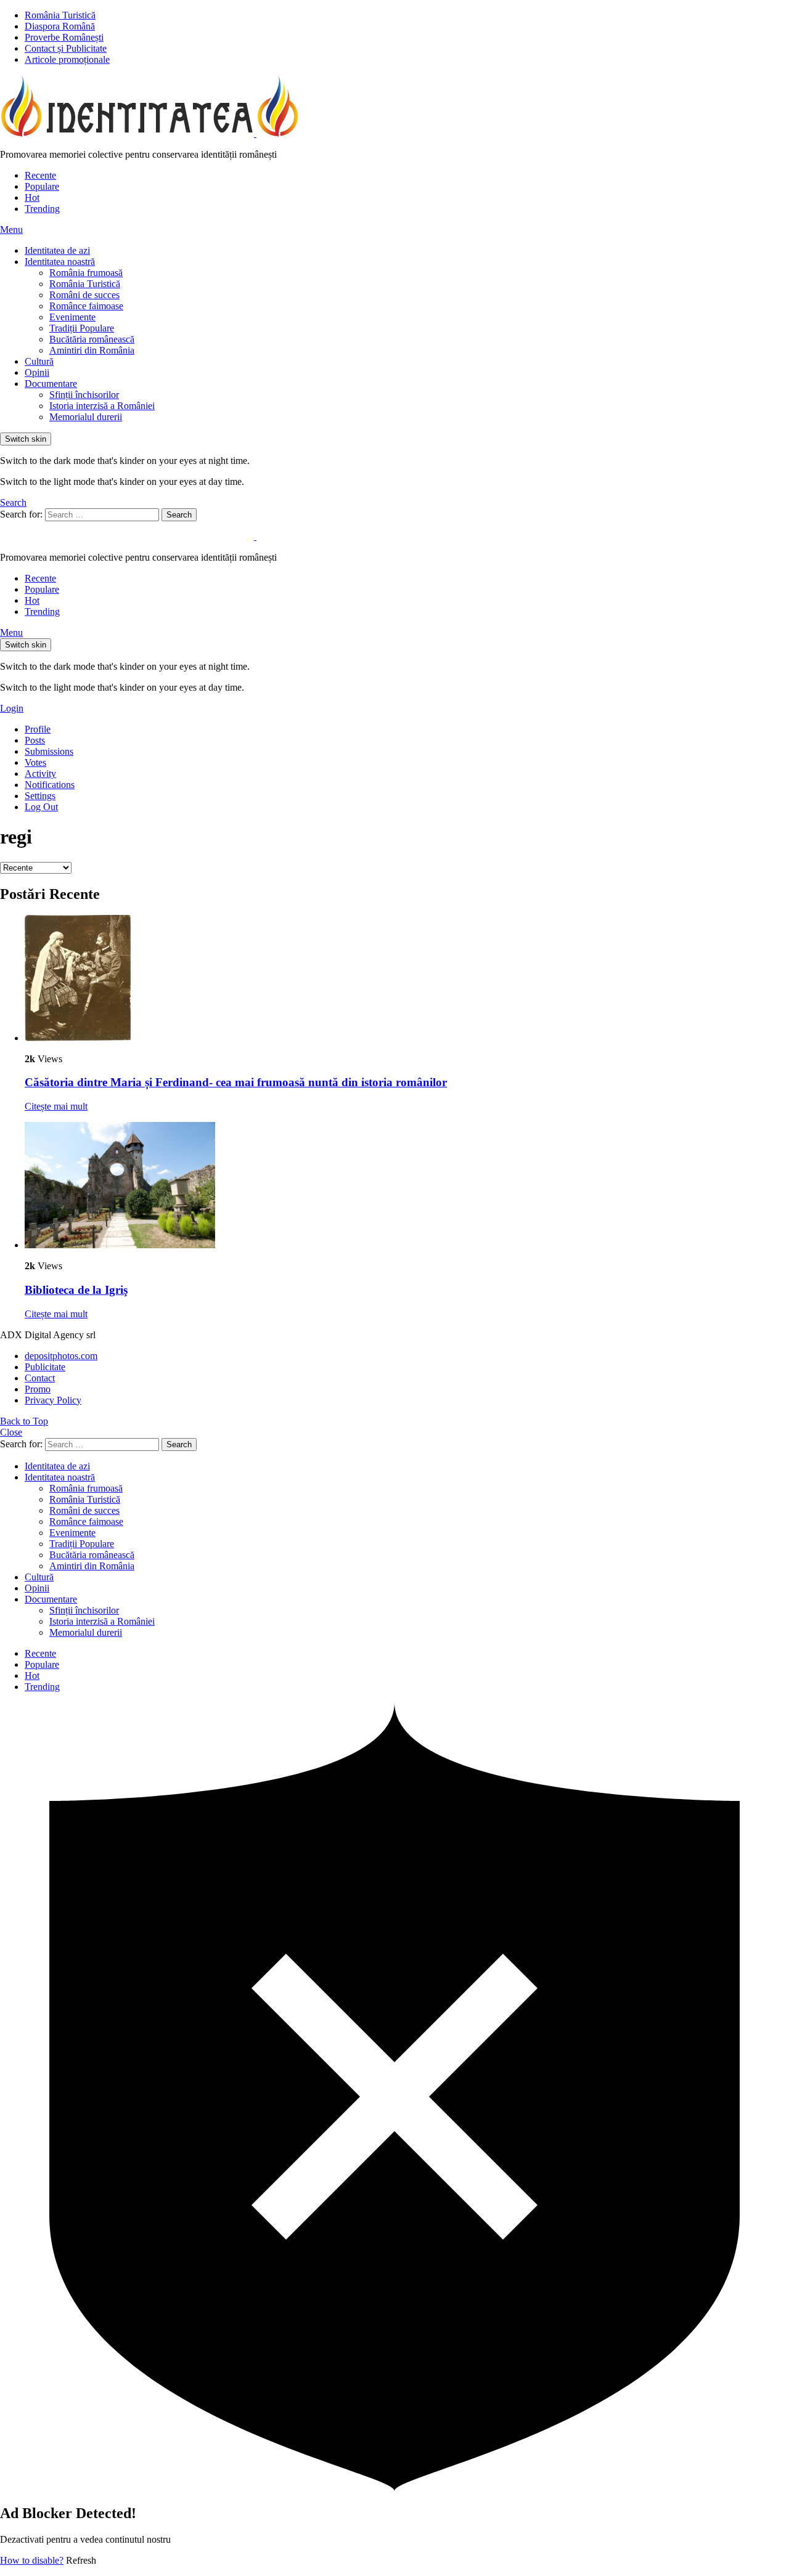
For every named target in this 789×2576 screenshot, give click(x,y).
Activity (40, 774)
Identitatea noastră (60, 262)
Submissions (49, 751)
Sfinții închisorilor (84, 395)
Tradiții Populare (82, 328)
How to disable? (32, 2560)
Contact (40, 1378)
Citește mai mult (56, 1106)
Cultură (39, 361)
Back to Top (24, 1421)
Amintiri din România (92, 350)
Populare (42, 186)
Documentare (51, 384)
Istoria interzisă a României (102, 406)
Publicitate (45, 1367)
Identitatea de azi (57, 250)
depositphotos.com (61, 1356)
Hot (32, 197)
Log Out (41, 807)
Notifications (50, 785)
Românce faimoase (86, 306)
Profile (38, 729)
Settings (40, 796)
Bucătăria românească (92, 339)
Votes (35, 762)
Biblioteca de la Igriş (76, 1290)
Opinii (37, 372)
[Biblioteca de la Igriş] (407, 1186)
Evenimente (72, 317)
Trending (42, 209)
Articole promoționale (67, 59)
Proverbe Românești (64, 37)
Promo (38, 1389)
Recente (40, 175)
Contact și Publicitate (66, 48)
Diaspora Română (60, 26)
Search (179, 515)
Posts (35, 740)
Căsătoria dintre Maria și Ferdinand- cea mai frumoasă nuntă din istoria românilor (236, 1082)
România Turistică (60, 15)
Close (11, 1432)
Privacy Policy (53, 1400)
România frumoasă (86, 273)
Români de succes (84, 295)
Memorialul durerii (86, 417)
